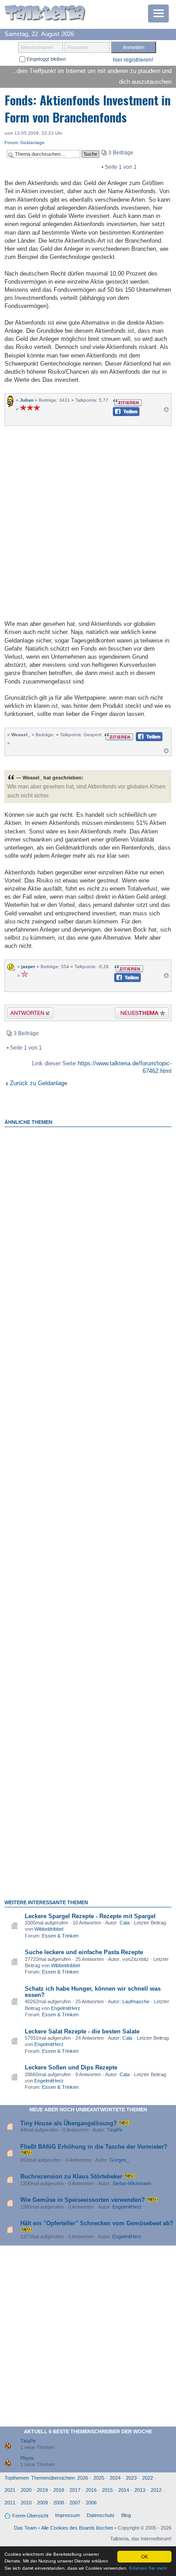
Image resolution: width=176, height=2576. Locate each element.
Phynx (27, 2458)
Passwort (78, 47)
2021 (10, 2490)
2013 (140, 2490)
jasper (28, 967)
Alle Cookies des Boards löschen (77, 2528)
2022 (148, 2478)
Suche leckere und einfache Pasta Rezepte (84, 1952)
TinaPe (115, 2130)
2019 (42, 2490)
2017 (75, 2490)
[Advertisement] (88, 522)
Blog (126, 2515)
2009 (42, 2503)
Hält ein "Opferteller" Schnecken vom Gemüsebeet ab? (97, 2223)
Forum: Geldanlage (25, 143)
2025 (99, 2478)
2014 (124, 2490)
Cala (125, 1923)
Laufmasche (136, 2001)
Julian (27, 400)
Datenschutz (101, 2515)
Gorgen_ (119, 2160)
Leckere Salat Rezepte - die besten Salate (82, 2031)
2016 (91, 2490)
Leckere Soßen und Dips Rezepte (71, 2067)
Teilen (119, 414)
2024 (115, 2478)
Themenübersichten (53, 2478)
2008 (59, 2503)
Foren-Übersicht (30, 2516)
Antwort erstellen (25, 1014)
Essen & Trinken (60, 1936)
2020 (26, 2490)
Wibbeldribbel (49, 1929)
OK (145, 2556)
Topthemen (17, 2478)
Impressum (67, 2515)
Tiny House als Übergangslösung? (69, 2123)
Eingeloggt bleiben (46, 59)
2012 (156, 2490)
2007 (75, 2503)
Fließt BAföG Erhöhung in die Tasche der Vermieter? (94, 2147)
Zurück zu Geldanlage (39, 1083)
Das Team (25, 2528)
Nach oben (166, 412)
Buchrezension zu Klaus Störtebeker (71, 2176)
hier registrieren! (133, 60)
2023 (131, 2478)
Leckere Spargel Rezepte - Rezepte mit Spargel (90, 1916)
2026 (83, 2478)
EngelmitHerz (66, 2008)
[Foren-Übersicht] (45, 14)
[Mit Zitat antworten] (127, 402)
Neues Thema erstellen (139, 1014)
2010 (26, 2503)
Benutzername (37, 47)
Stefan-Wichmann (132, 2183)
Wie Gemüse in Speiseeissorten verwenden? (83, 2200)
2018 (59, 2490)
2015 (107, 2490)
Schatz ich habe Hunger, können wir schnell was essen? (93, 1992)
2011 (10, 2503)
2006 (91, 2503)
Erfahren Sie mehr (148, 2568)
